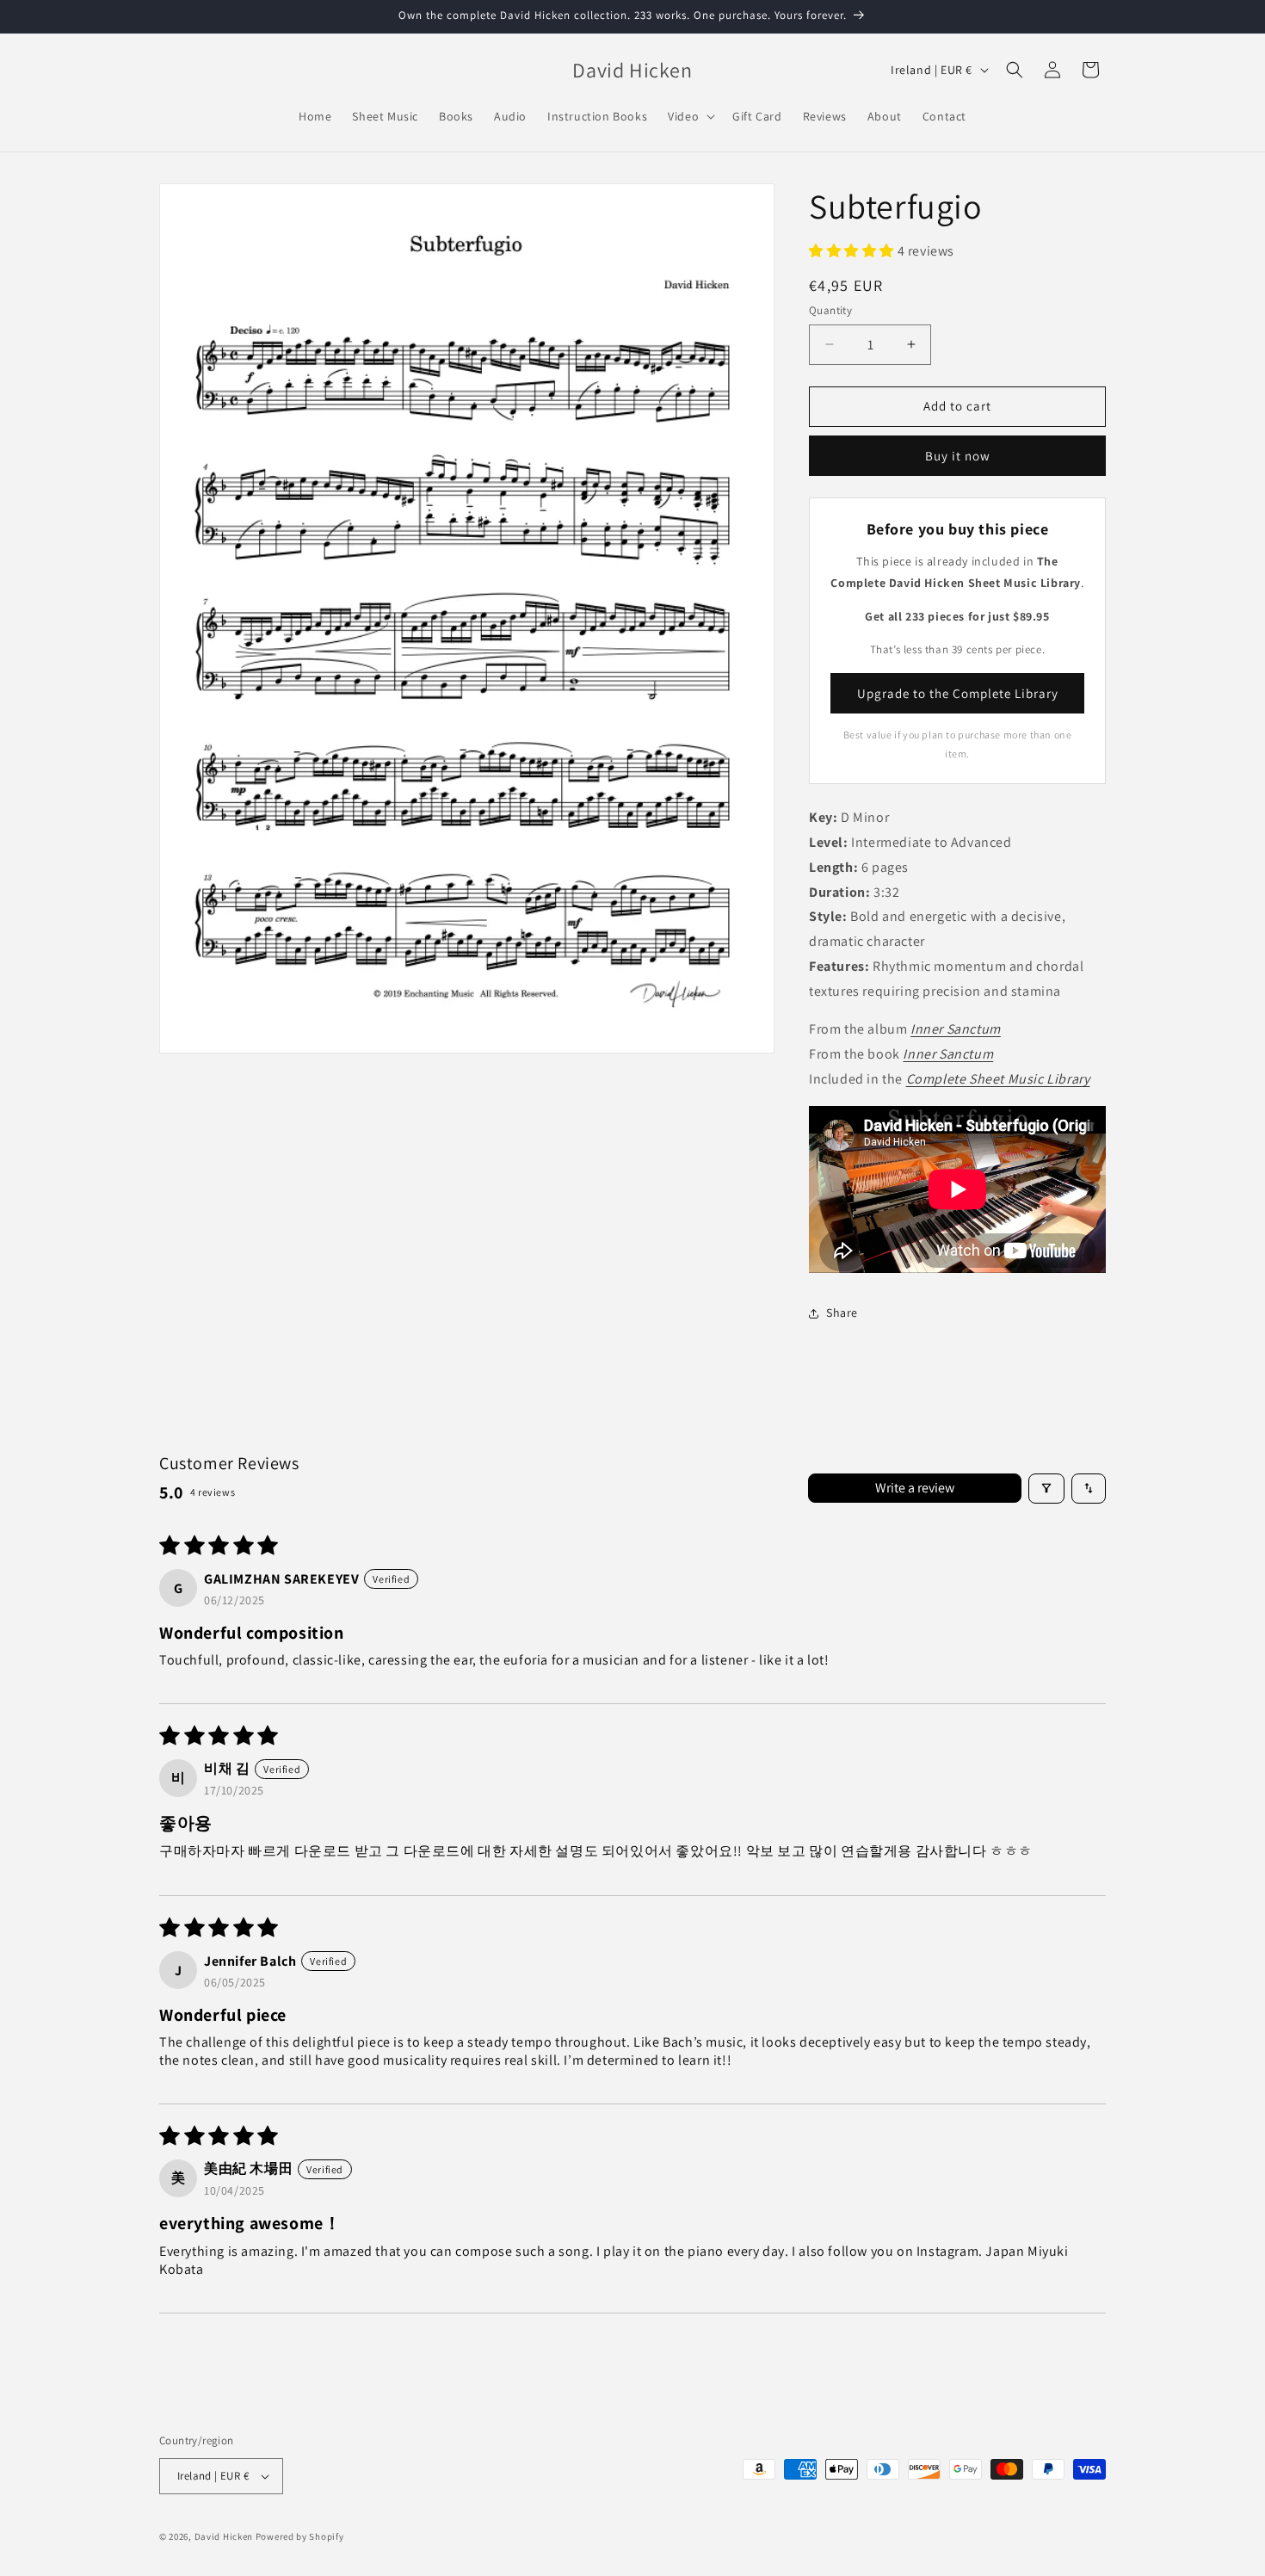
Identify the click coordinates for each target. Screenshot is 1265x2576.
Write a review (915, 1488)
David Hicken (224, 2536)
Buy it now (958, 456)
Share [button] (842, 1313)
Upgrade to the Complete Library (958, 693)
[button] (690, 116)
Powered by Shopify (300, 2536)
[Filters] (1046, 1489)
